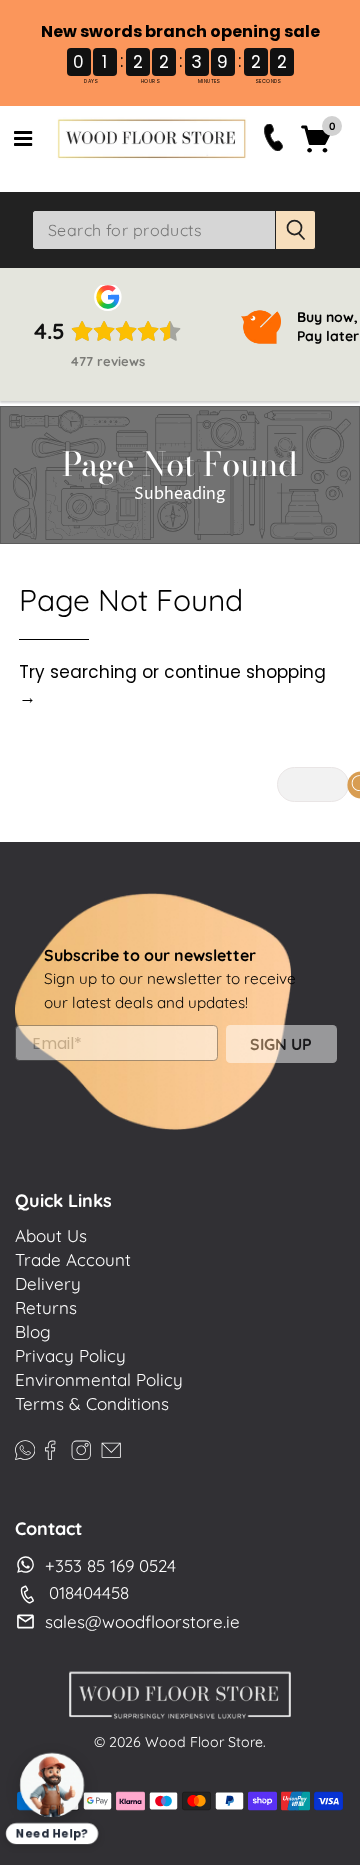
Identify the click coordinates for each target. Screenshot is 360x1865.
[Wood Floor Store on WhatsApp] (25, 1446)
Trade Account (73, 1259)
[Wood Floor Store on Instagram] (81, 1446)
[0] (316, 150)
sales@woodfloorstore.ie (142, 1621)
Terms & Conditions (92, 1403)
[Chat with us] (52, 1785)
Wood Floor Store (204, 1742)
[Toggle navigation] (23, 139)
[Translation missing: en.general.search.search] (296, 230)
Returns (46, 1307)
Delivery (48, 1283)
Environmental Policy (99, 1379)
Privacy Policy (70, 1355)
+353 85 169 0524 (110, 1565)
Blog (33, 1331)
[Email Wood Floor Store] (111, 1446)
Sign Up (281, 1044)
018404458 (89, 1592)
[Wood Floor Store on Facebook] (50, 1446)
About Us (51, 1235)
